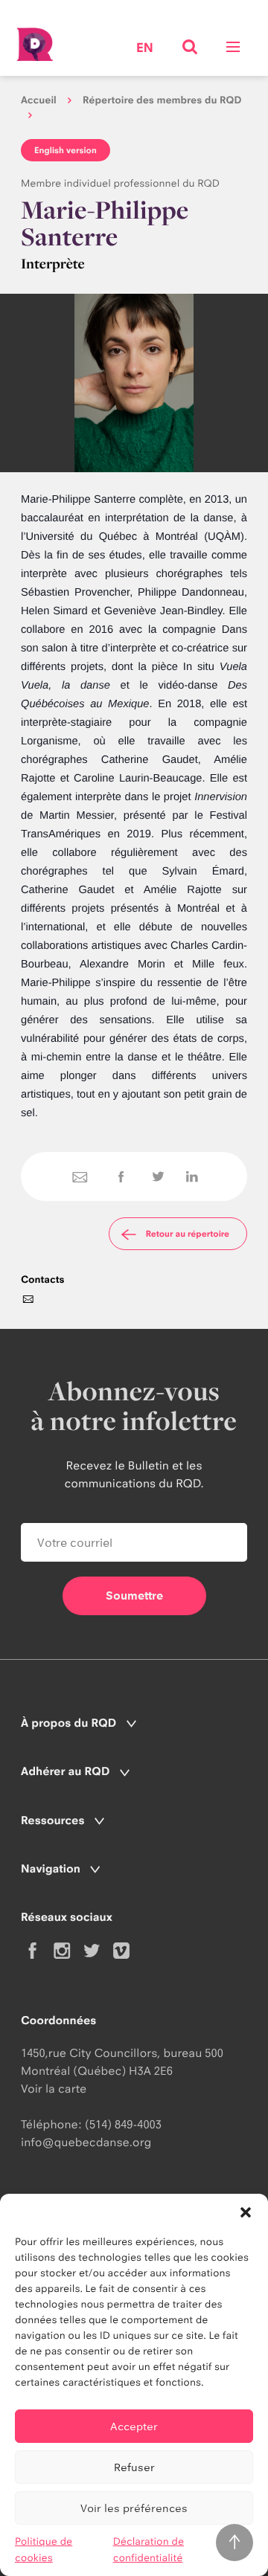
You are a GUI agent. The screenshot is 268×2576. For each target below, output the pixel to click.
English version (66, 150)
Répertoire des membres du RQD (162, 100)
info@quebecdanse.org (86, 2142)
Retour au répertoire (188, 1234)
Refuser (134, 2467)
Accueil (39, 100)
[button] (246, 2212)
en (145, 49)
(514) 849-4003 (123, 2124)
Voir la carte (54, 2089)
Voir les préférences (134, 2508)
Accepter (134, 2426)
